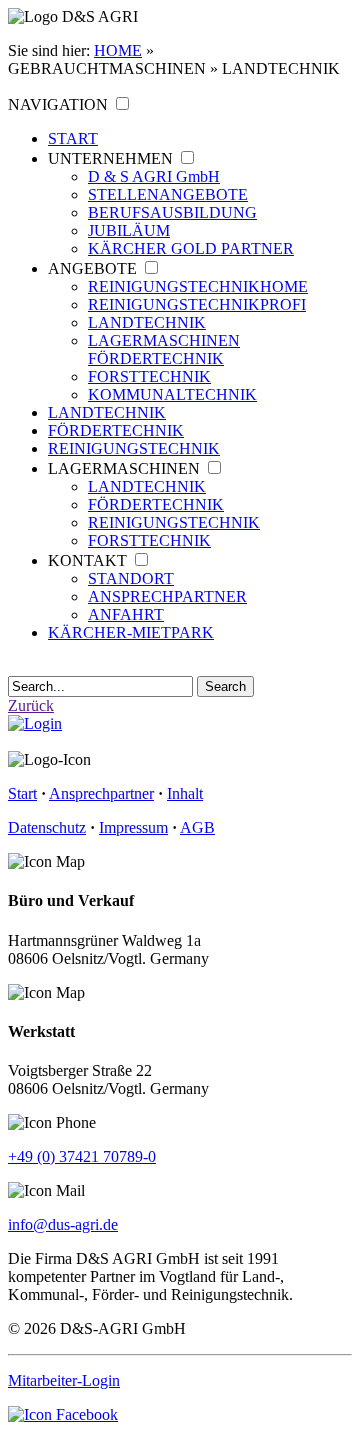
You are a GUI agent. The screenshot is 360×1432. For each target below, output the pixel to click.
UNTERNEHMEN (110, 158)
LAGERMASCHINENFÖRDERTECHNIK (164, 349)
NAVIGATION (58, 104)
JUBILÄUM (129, 230)
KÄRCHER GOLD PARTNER (191, 248)
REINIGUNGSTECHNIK (198, 286)
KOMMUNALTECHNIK (172, 394)
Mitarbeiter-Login (64, 1380)
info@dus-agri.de (63, 1224)
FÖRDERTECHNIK (116, 430)
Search (225, 686)
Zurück (31, 705)
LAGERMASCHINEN (124, 468)
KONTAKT (87, 560)
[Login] (35, 723)
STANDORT (131, 578)
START (73, 138)
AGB (197, 827)
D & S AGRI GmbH (154, 176)
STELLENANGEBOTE (168, 194)
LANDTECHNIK (147, 322)
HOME (118, 50)
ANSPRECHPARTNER (167, 596)
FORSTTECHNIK (149, 376)
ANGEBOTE (92, 268)
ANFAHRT (126, 614)
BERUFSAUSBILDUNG (172, 212)
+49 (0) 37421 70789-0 (82, 1156)
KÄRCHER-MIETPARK (131, 632)
